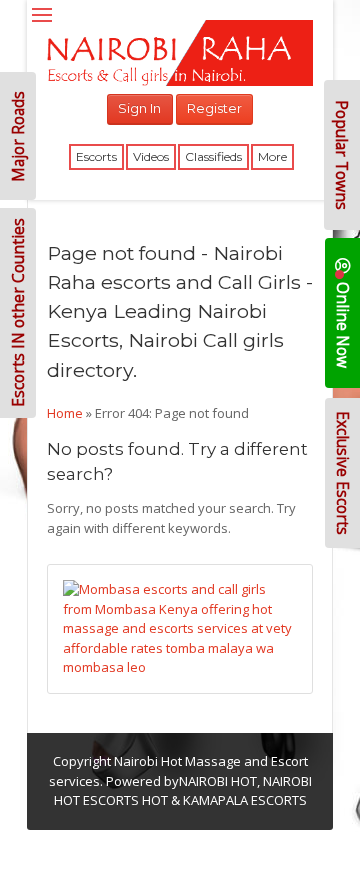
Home (65, 413)
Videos (151, 156)
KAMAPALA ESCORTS (245, 800)
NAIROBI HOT (218, 781)
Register (214, 108)
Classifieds (213, 156)
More (272, 156)
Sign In (139, 108)
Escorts (96, 156)
